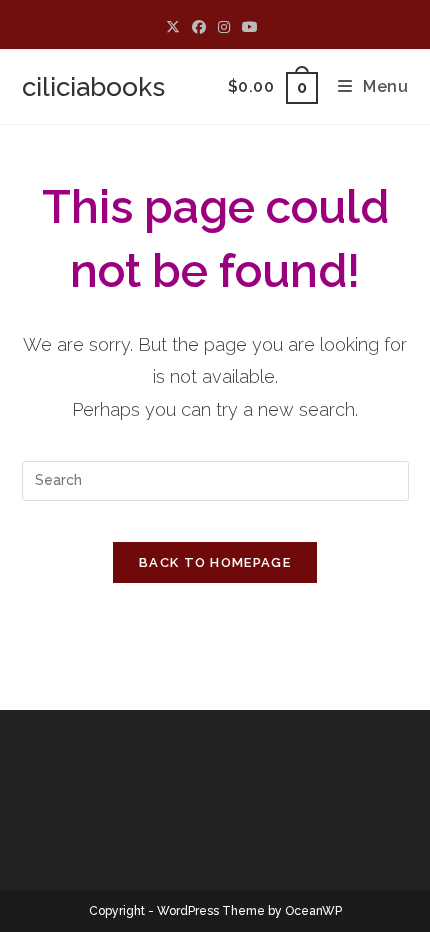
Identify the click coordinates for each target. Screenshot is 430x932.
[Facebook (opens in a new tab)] (199, 27)
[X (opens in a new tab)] (176, 27)
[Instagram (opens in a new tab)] (224, 27)
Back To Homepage (215, 562)
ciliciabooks (93, 87)
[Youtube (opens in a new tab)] (250, 27)
